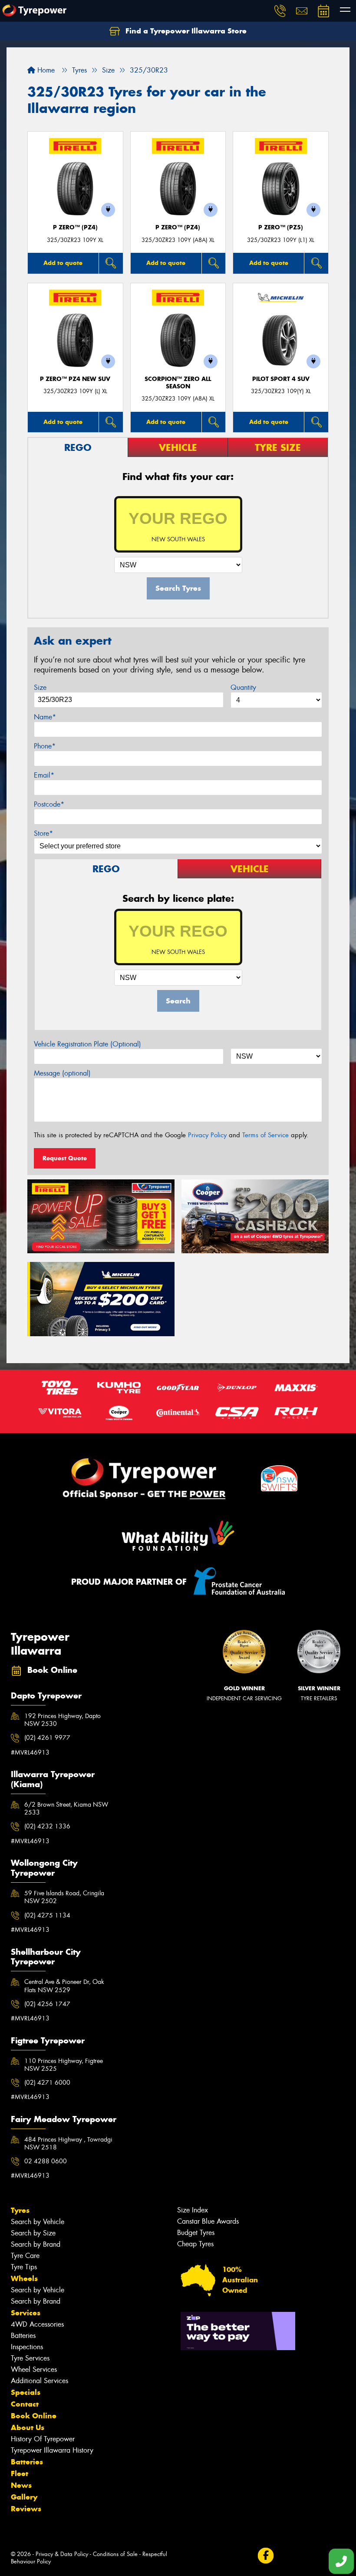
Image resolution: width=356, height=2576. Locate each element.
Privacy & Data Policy (62, 2554)
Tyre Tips (24, 2267)
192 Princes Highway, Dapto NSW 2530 (63, 1720)
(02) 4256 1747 (47, 2004)
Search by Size (33, 2233)
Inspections (27, 2347)
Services (26, 2313)
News (21, 2485)
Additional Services (40, 2381)
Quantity (243, 687)
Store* (43, 833)
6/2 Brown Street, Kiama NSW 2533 (66, 1808)
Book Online (34, 2416)
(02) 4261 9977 (47, 1738)
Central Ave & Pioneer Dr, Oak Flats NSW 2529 (64, 1986)
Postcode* (49, 804)
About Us (28, 2427)
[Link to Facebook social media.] (265, 2555)
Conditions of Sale (115, 2554)
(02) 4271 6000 (47, 2083)
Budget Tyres (196, 2233)
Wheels (24, 2278)
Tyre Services (30, 2358)
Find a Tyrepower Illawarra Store (185, 31)
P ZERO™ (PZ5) (281, 227)
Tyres (20, 2210)
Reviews (26, 2509)
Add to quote (63, 263)
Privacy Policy (207, 1135)
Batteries (23, 2336)
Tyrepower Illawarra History (52, 2450)
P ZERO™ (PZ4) (75, 227)
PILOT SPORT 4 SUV (281, 379)
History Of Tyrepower (43, 2439)
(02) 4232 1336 (47, 1826)
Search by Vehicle (38, 2222)
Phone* (45, 746)
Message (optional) (62, 1073)
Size (40, 687)
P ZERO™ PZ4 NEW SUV (75, 379)
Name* (45, 717)
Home (45, 70)
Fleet (20, 2473)
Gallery (24, 2497)
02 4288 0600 (46, 2161)
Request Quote (65, 1158)
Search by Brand (36, 2244)
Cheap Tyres (195, 2244)
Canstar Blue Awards (208, 2221)
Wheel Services (34, 2369)
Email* (44, 775)
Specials (26, 2392)
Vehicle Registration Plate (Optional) (87, 1044)
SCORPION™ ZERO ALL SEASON (178, 383)
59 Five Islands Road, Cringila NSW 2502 (64, 1897)
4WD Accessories (37, 2324)
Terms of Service (265, 1135)
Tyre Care (25, 2256)
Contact (25, 2404)
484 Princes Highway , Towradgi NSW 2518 (68, 2143)
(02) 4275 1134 (47, 1915)
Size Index (193, 2210)
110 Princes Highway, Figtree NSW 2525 (64, 2065)
